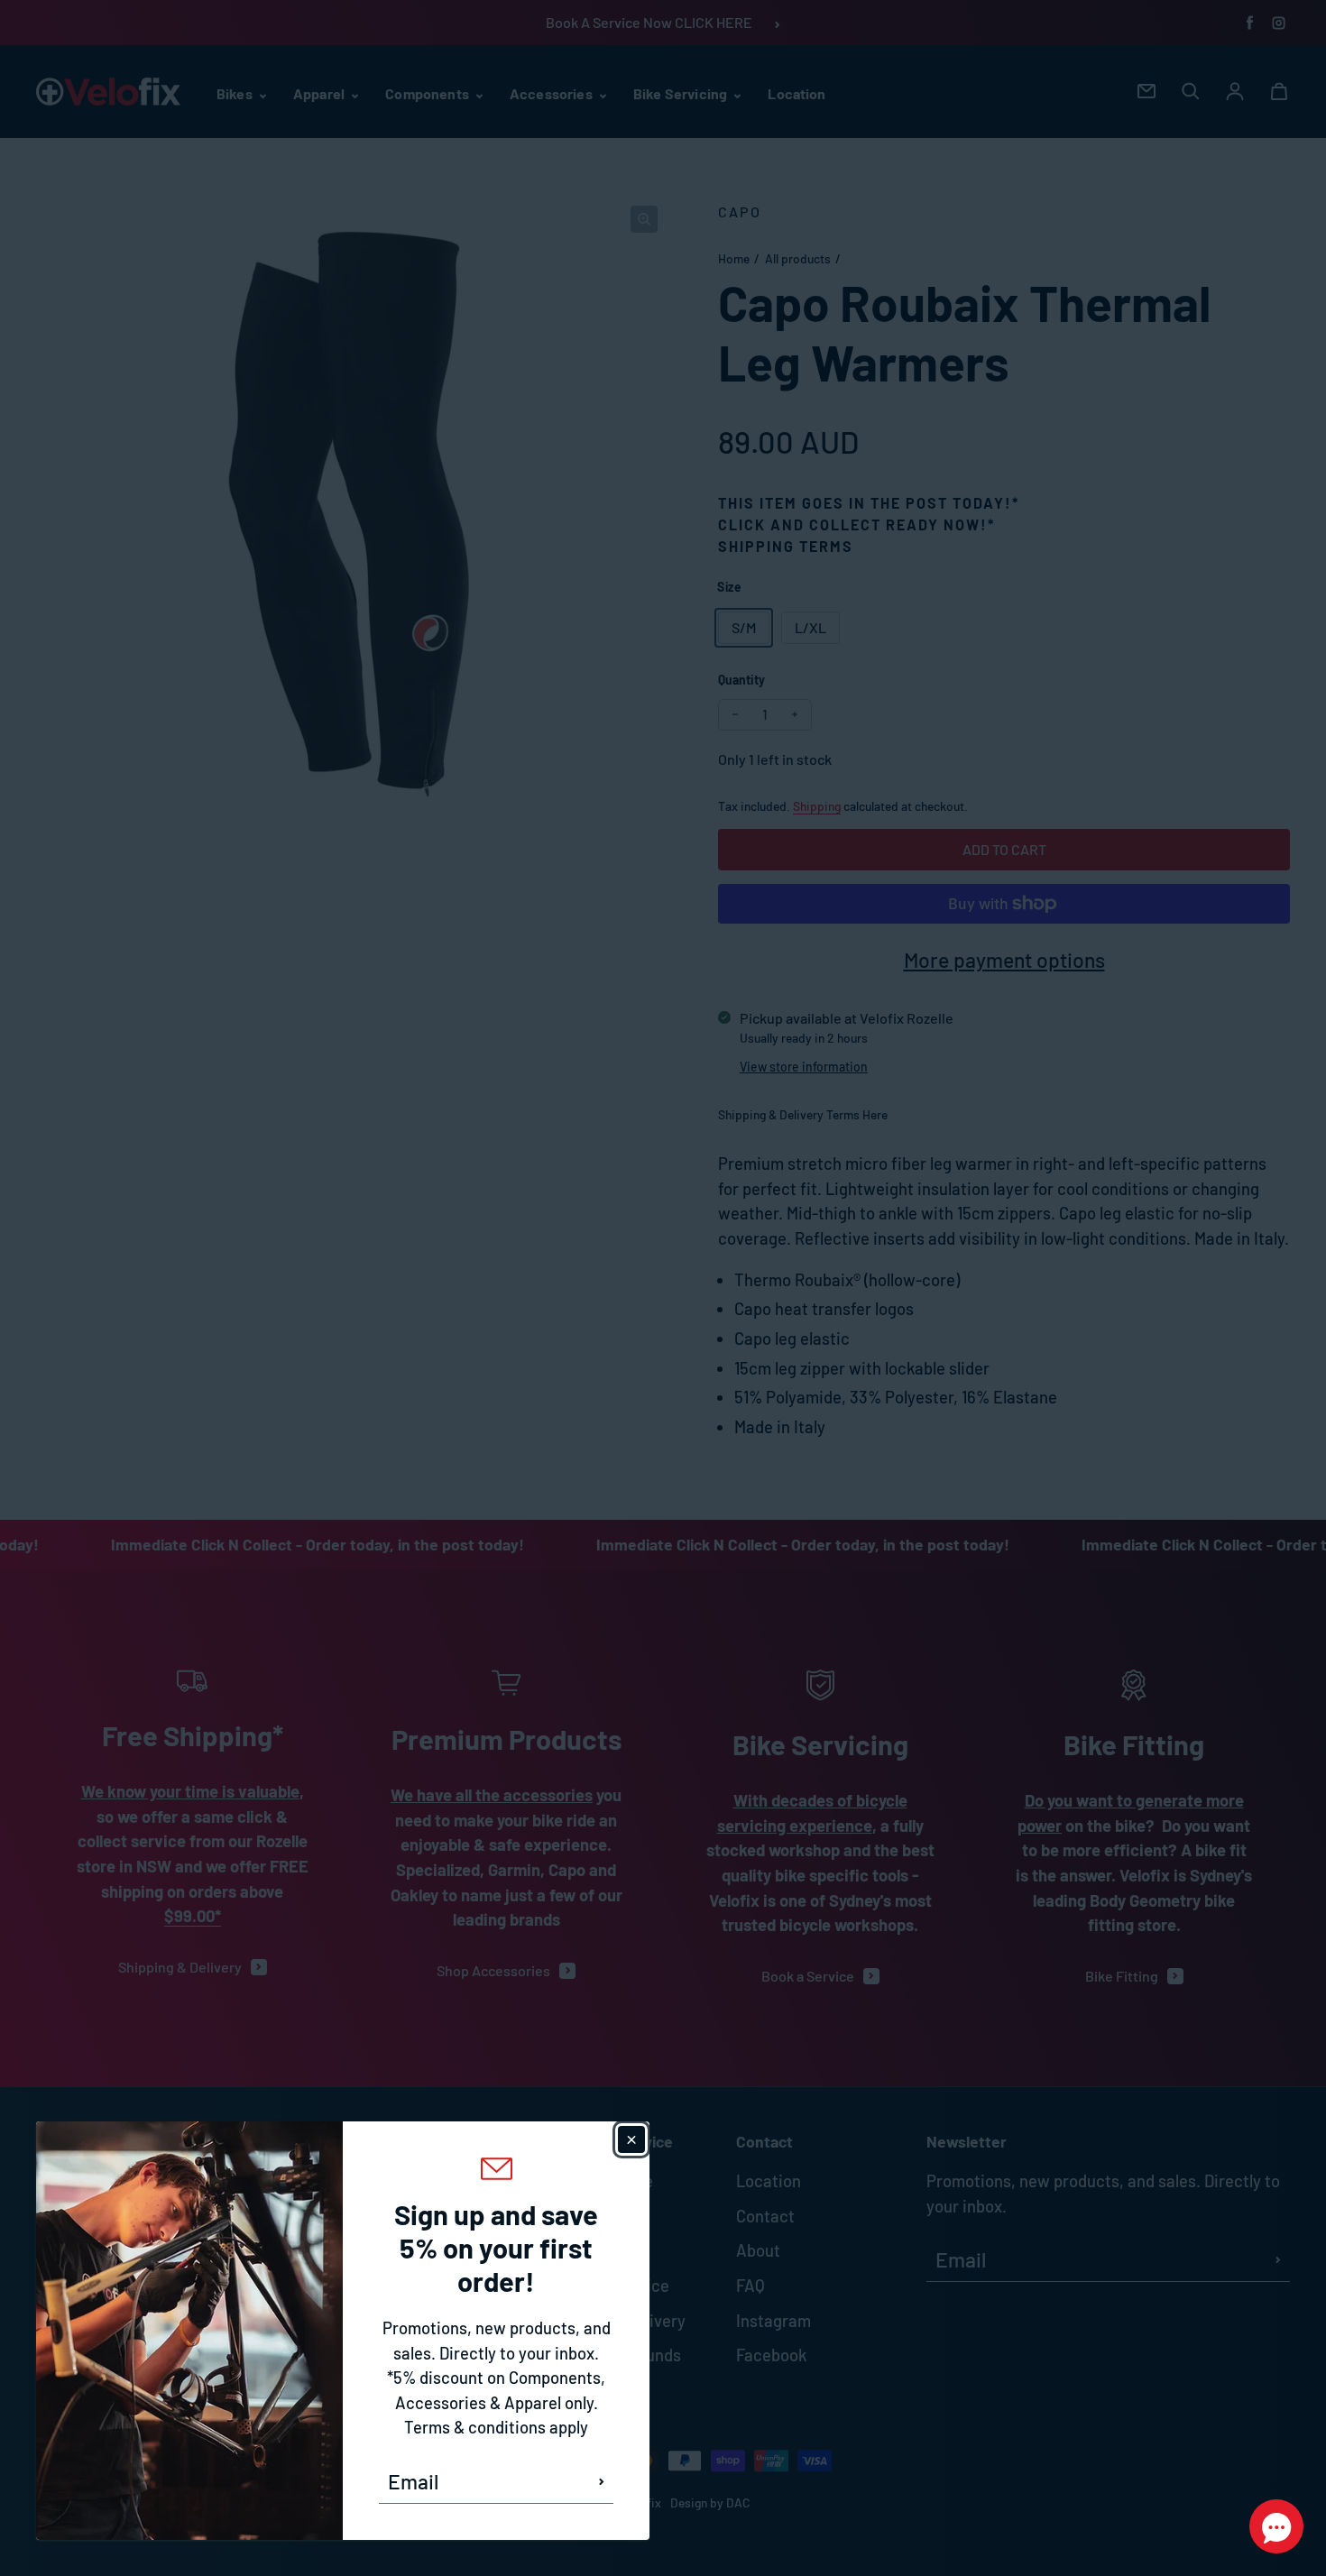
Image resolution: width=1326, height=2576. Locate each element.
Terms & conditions (475, 2427)
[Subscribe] (602, 2481)
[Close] (631, 2139)
